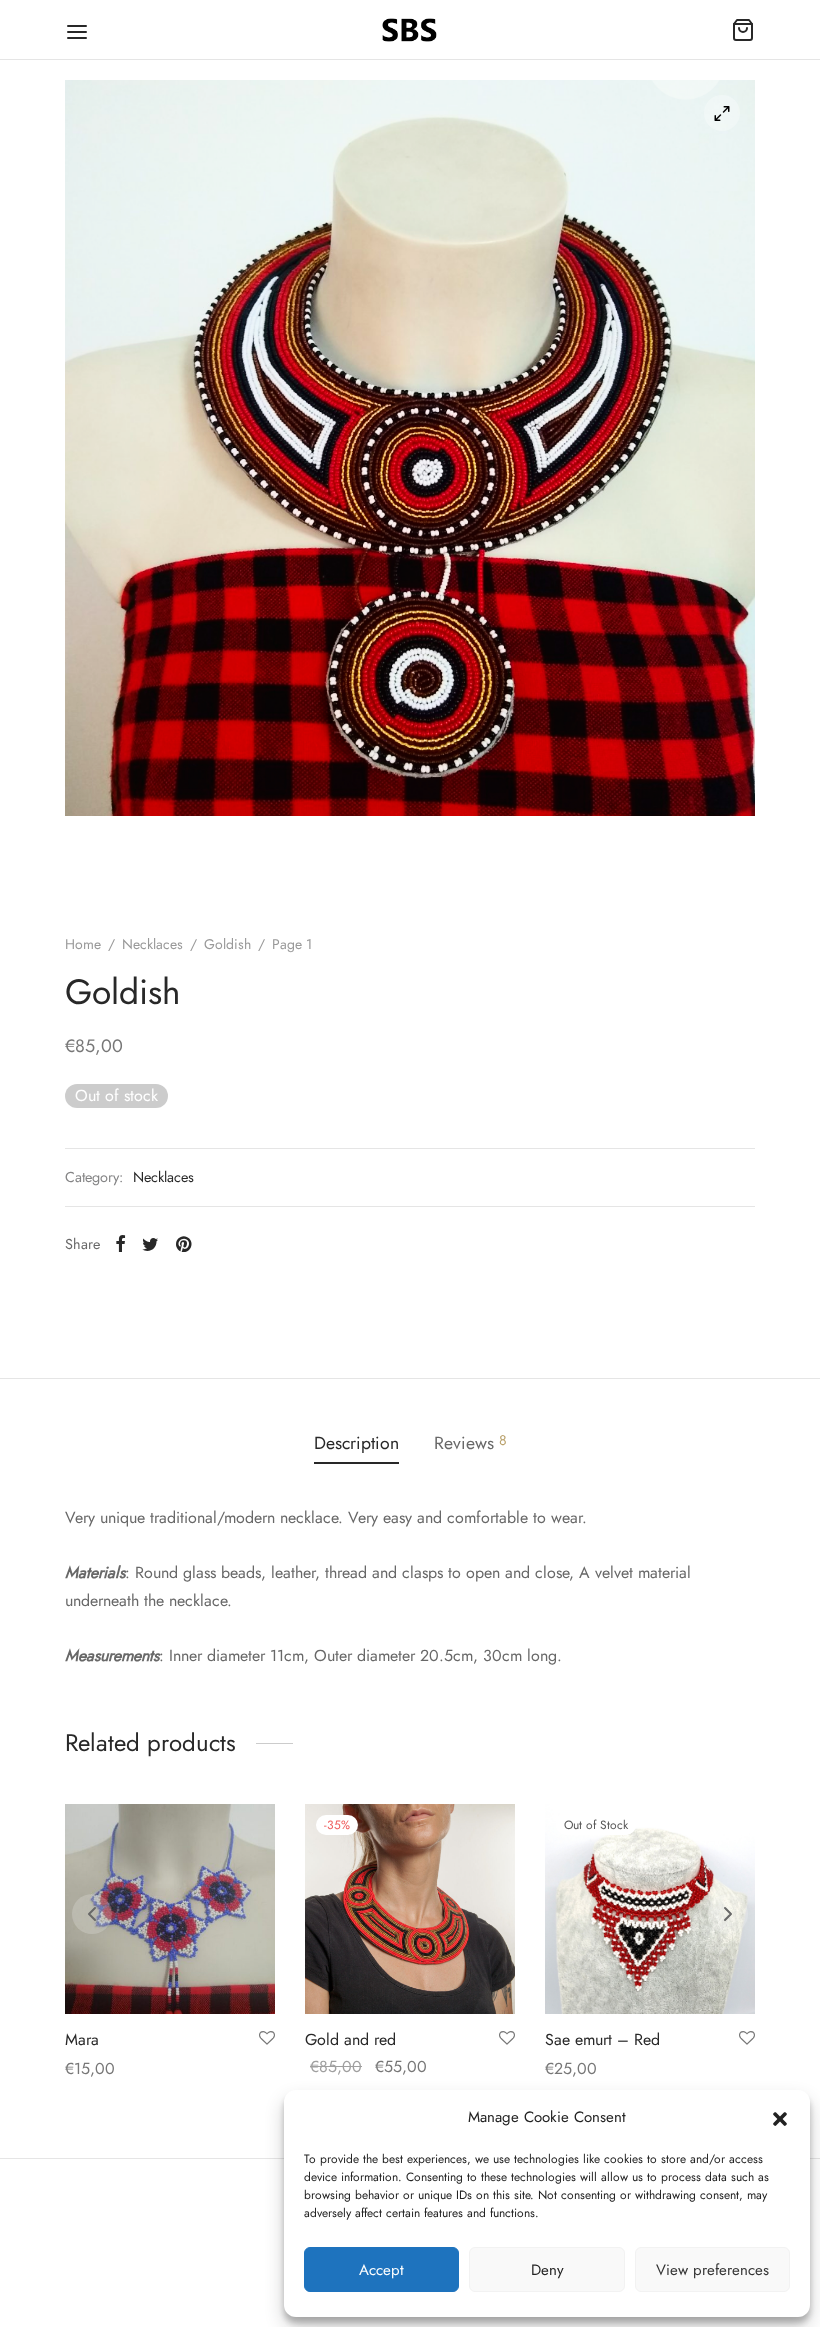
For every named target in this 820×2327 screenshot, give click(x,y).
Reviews (470, 1443)
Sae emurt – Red (602, 2039)
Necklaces (152, 944)
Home (83, 944)
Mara (82, 2039)
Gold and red (350, 2039)
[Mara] (170, 1909)
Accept (381, 2270)
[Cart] (743, 30)
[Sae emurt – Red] (650, 1909)
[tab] (356, 1444)
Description (356, 1443)
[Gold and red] (410, 1909)
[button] (780, 2117)
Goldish (227, 944)
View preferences (712, 2270)
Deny (547, 2270)
